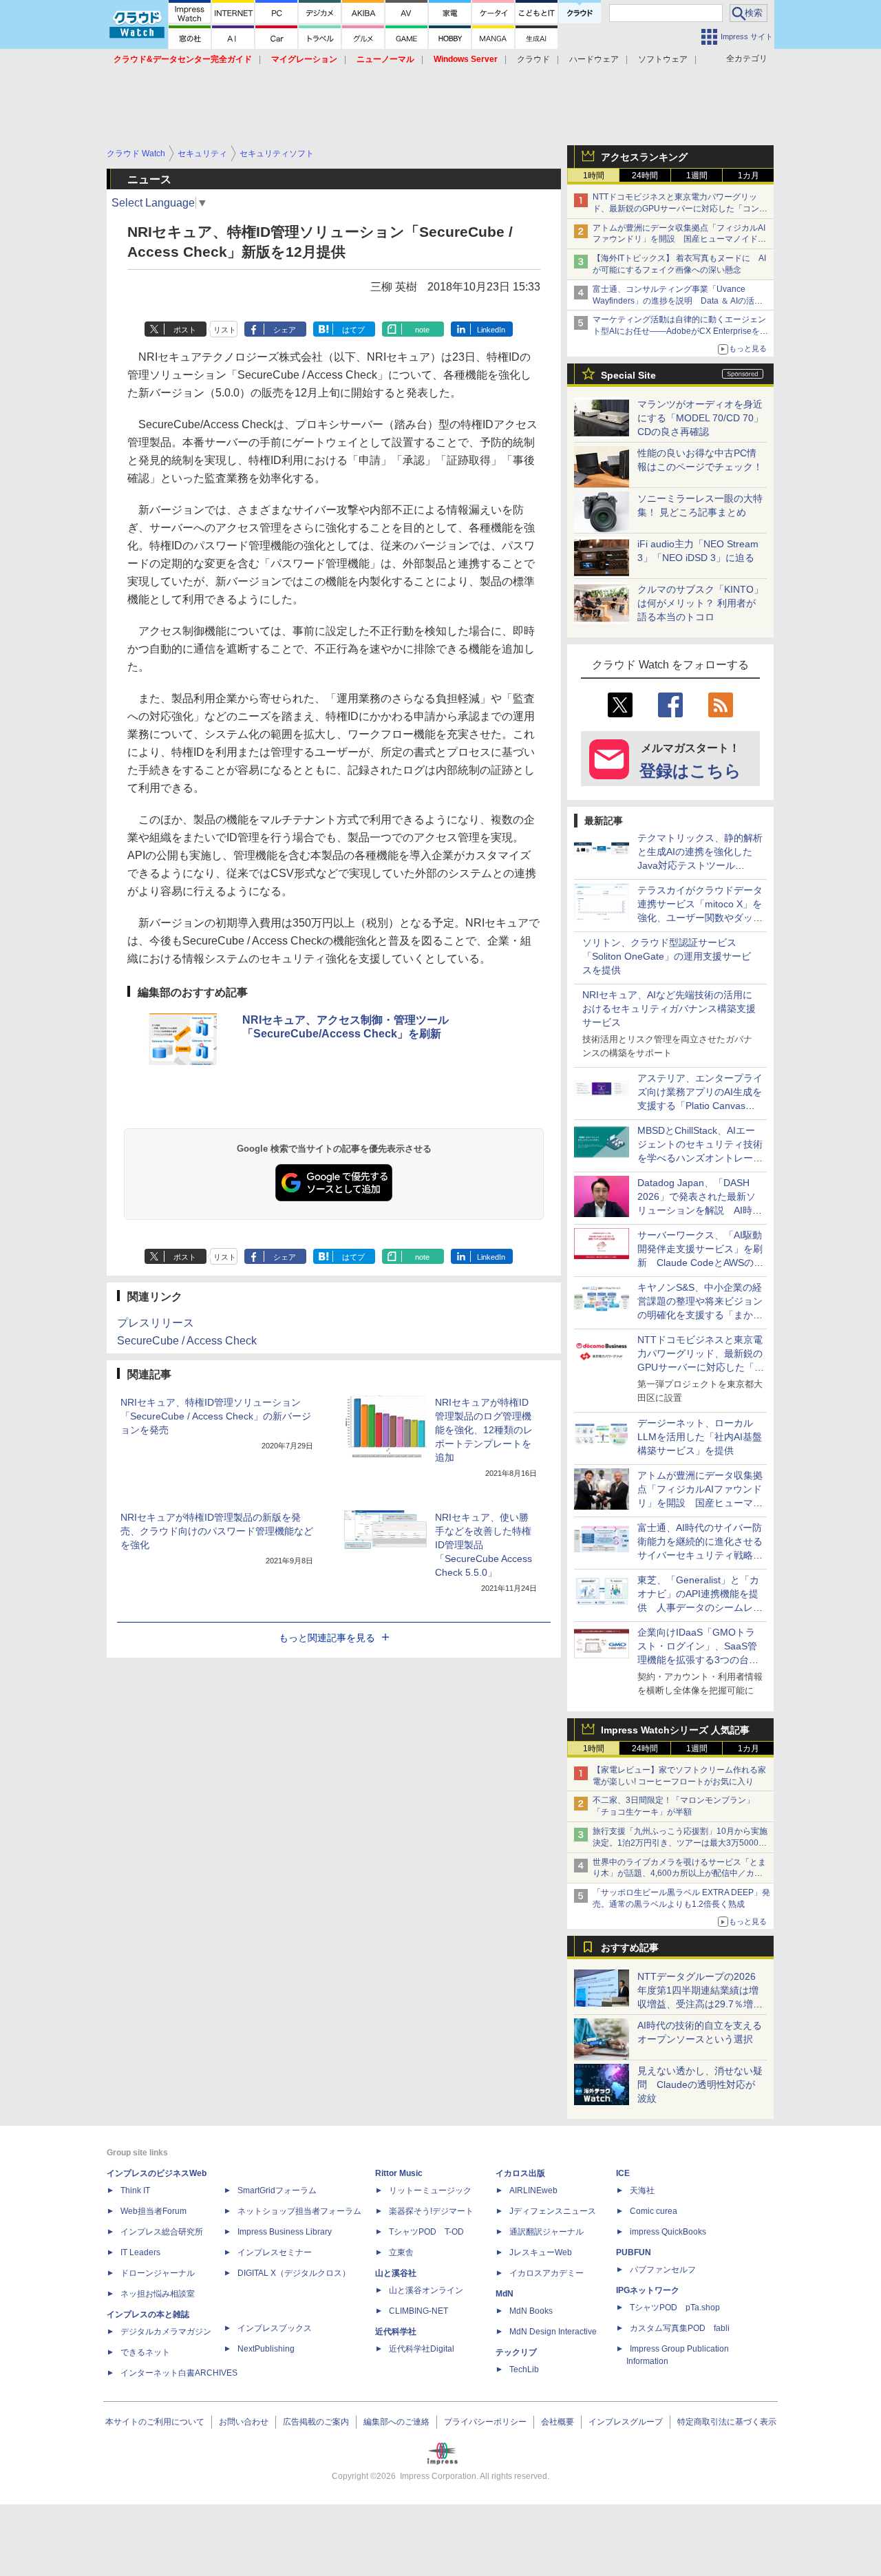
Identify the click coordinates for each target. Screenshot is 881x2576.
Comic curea (654, 2211)
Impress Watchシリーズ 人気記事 (675, 1730)
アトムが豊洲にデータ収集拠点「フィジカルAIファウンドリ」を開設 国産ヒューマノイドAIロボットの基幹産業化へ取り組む (679, 240)
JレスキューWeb (541, 2252)
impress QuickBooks (668, 2232)
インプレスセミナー (275, 2252)
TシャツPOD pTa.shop (675, 2308)
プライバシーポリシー (485, 2422)
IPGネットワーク (648, 2290)
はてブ (353, 330)
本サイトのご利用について (155, 2422)
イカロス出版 (520, 2173)
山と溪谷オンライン (426, 2290)
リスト (225, 330)
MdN (505, 2294)
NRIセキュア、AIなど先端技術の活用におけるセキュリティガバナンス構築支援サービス (669, 1009)
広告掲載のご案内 (316, 2422)
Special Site (628, 375)
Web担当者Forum (153, 2211)
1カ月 (749, 176)
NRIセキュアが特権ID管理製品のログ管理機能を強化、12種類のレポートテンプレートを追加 (484, 1430)
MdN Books (531, 2311)
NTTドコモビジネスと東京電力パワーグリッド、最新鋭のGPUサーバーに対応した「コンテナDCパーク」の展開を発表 (680, 209)
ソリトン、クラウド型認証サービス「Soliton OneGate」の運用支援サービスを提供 (667, 956)
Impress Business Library (285, 2232)
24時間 (645, 176)
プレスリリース (156, 1323)
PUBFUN (634, 2252)
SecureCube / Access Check (187, 1341)
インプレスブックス (275, 2328)
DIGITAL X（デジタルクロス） (294, 2273)
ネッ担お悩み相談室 (158, 2294)
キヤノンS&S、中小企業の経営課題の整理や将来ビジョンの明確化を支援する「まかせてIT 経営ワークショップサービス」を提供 (700, 1315)
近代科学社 (396, 2332)
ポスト (185, 330)
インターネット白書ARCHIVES (179, 2373)
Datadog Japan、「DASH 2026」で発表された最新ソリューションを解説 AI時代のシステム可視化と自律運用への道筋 (700, 1210)
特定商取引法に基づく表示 (727, 2422)
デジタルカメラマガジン (166, 2332)
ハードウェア (594, 59)
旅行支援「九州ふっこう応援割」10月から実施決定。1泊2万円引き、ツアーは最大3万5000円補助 (680, 1843)
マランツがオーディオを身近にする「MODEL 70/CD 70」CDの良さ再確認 (700, 418)
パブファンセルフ (663, 2270)
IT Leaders (140, 2252)
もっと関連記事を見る (327, 1638)
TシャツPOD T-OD (426, 2232)
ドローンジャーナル (158, 2273)
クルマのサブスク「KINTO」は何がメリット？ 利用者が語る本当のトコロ (700, 603)
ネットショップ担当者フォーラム (299, 2211)
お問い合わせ (244, 2422)
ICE (623, 2173)
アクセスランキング (644, 157)
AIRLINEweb (533, 2190)
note (422, 330)
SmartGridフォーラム (277, 2190)
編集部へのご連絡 (396, 2422)
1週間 (697, 176)
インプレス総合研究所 (162, 2232)
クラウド (533, 59)
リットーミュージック (430, 2190)
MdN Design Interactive (553, 2332)
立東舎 (401, 2252)
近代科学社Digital (422, 2349)
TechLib (524, 2369)
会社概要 (558, 2422)
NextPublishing (266, 2349)
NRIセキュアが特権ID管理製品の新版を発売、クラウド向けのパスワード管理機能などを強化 (217, 1531)
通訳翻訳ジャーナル (546, 2232)
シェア (285, 330)
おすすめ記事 (630, 1947)
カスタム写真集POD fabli (680, 2328)
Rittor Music (399, 2173)
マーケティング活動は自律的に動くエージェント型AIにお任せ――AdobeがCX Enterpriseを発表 (680, 331)
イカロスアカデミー (546, 2273)
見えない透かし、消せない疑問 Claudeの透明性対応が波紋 (700, 2084)
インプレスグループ (626, 2422)
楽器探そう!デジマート (431, 2211)
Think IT (135, 2190)
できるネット (145, 2352)
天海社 (642, 2190)
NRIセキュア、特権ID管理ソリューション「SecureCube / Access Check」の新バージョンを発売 (216, 1416)
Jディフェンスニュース (553, 2211)
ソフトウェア (663, 59)
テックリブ (516, 2352)
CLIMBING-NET (418, 2311)
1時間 (594, 176)
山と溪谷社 (396, 2273)
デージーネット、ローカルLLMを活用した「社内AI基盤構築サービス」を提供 (700, 1437)
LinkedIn (491, 330)
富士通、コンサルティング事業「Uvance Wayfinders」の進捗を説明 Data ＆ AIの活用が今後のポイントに (678, 301)
